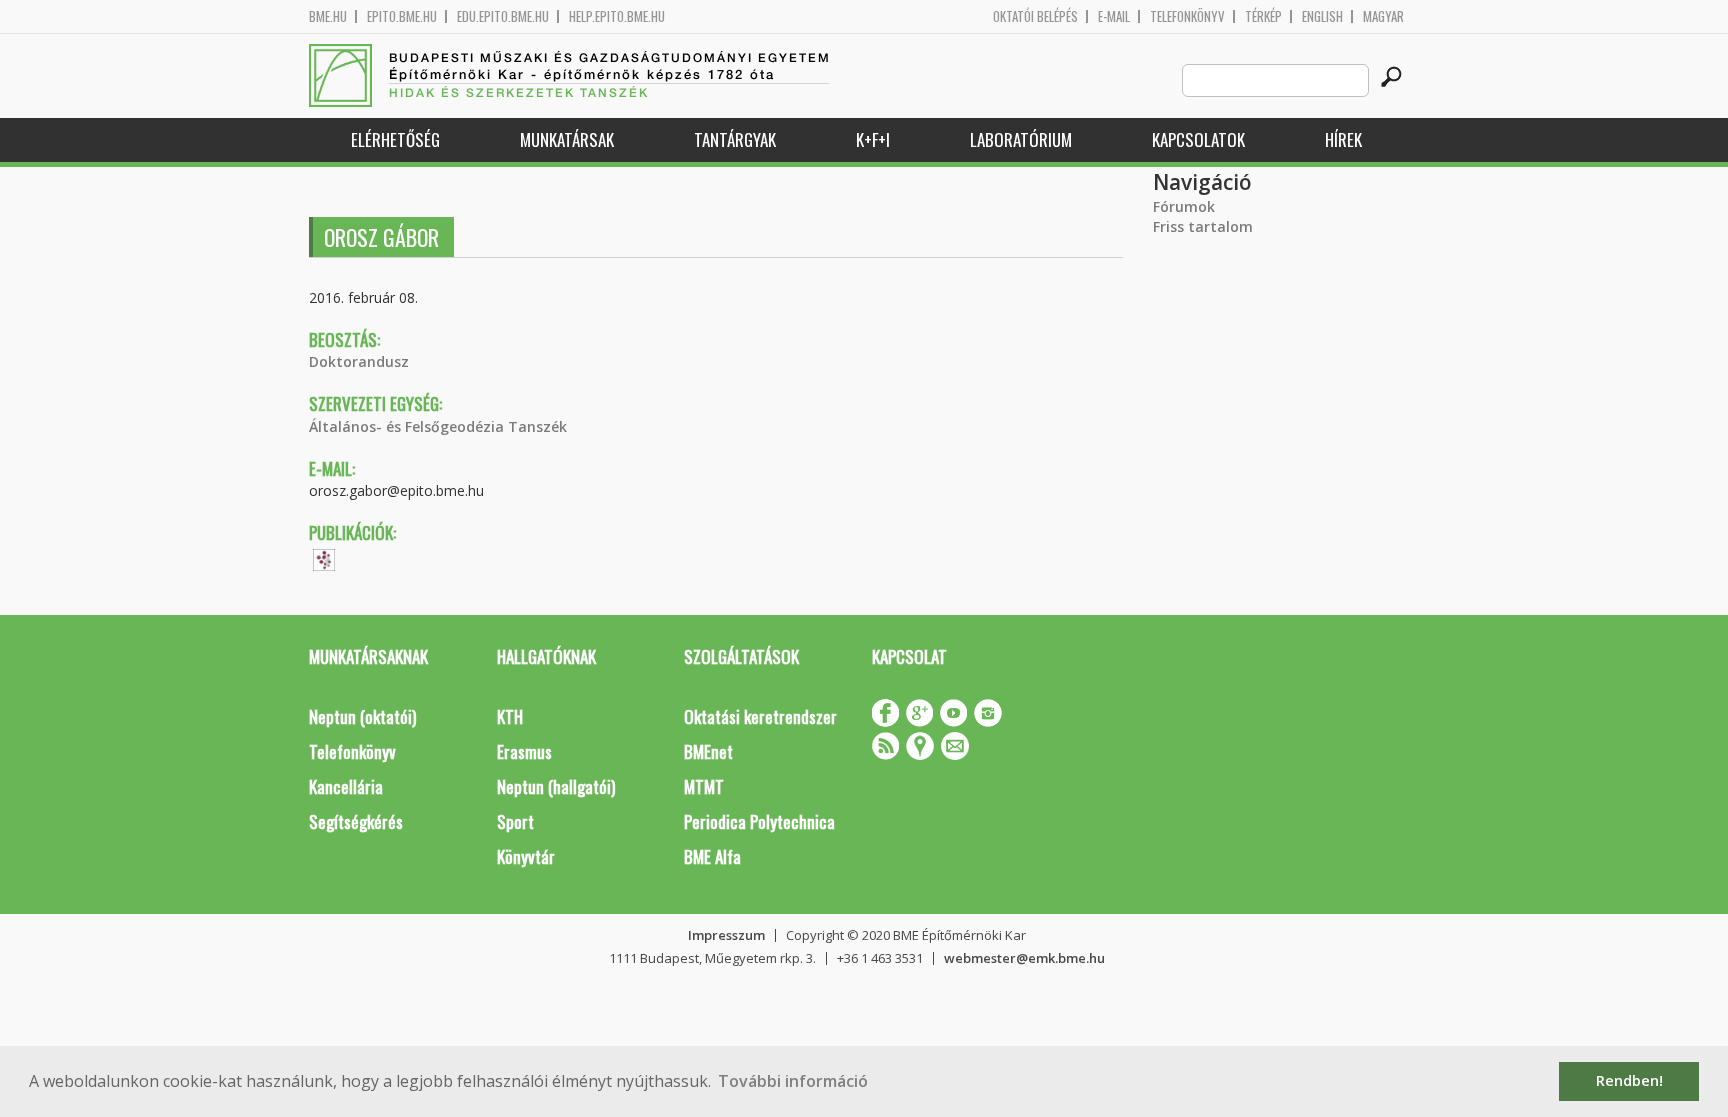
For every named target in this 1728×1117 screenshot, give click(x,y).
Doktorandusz (359, 361)
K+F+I (873, 139)
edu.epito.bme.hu (503, 16)
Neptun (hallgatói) (556, 786)
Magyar (1383, 16)
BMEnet (708, 751)
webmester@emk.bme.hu (1024, 958)
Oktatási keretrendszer (760, 716)
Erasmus (524, 751)
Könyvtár (526, 856)
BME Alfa (712, 856)
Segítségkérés (356, 821)
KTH (510, 716)
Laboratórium (1021, 139)
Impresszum (726, 935)
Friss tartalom (1203, 226)
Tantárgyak (735, 139)
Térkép (1263, 16)
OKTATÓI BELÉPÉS (1035, 16)
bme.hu (328, 16)
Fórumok (1184, 206)
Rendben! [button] (1629, 1080)
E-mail (1114, 16)
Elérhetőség (395, 139)
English (1322, 16)
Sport (515, 821)
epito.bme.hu (402, 16)
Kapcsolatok (1198, 139)
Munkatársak (567, 139)
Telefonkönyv (1187, 16)
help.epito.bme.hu (617, 16)
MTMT (704, 786)
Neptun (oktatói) (362, 716)
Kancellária (346, 786)
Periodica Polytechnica (759, 821)
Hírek (1343, 139)
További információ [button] (793, 1081)
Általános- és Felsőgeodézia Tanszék (438, 426)
